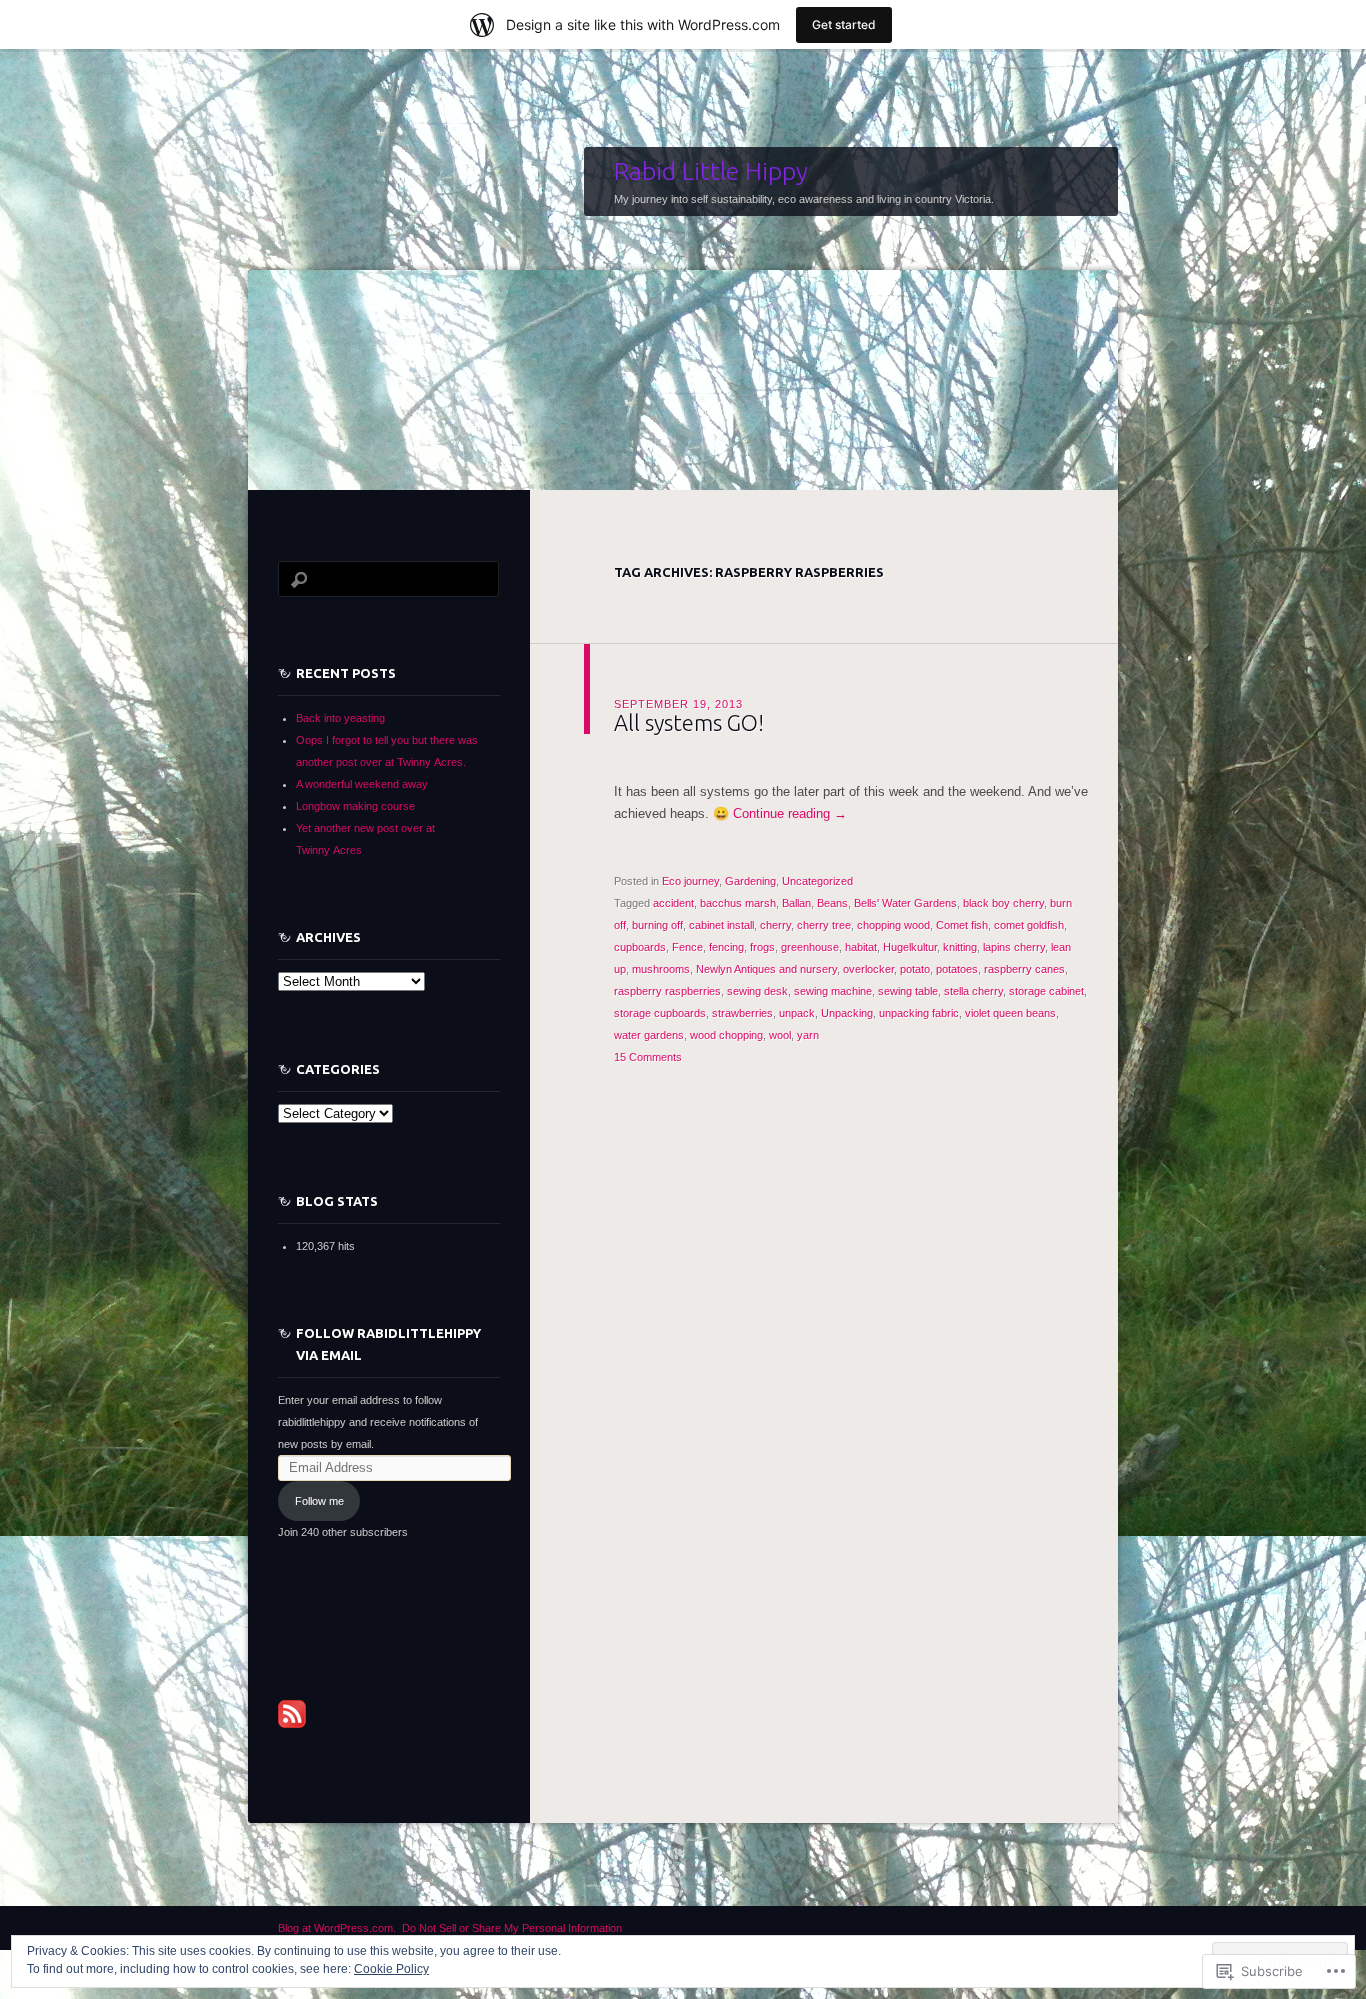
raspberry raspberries (667, 991)
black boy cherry (1003, 903)
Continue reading (790, 813)
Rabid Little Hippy (711, 171)
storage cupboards (660, 1013)
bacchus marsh (738, 903)
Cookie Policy (391, 1969)
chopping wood (893, 925)
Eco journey (690, 881)
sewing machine (833, 991)
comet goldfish (1029, 925)
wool (780, 1035)
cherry (775, 925)
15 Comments (648, 1057)
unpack (797, 1013)
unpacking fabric (919, 1013)
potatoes (957, 969)
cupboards (640, 947)
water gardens (649, 1035)
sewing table (908, 991)
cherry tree (824, 925)
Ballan (796, 903)
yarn (808, 1035)
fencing (726, 947)
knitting (960, 947)
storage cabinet (1046, 991)
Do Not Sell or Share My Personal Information (512, 1928)
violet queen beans (1010, 1013)
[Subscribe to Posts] (292, 1713)
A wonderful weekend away (362, 784)
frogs (762, 947)
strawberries (742, 1013)
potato (915, 969)
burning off (657, 925)
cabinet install (721, 925)
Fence (687, 947)
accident (673, 903)
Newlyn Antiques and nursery (766, 969)
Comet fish (962, 925)
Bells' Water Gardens (905, 903)
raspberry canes (1024, 969)
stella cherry (973, 991)
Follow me (319, 1501)
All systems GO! (689, 722)
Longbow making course (355, 806)
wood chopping (726, 1035)
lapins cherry (1014, 947)
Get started (844, 24)
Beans (832, 903)
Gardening (750, 881)
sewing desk (757, 991)
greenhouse (810, 947)
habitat (861, 947)
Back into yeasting (340, 718)
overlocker (868, 969)
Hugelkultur (910, 947)
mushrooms (661, 969)
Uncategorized (817, 881)
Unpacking (847, 1013)
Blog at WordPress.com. (337, 1928)
